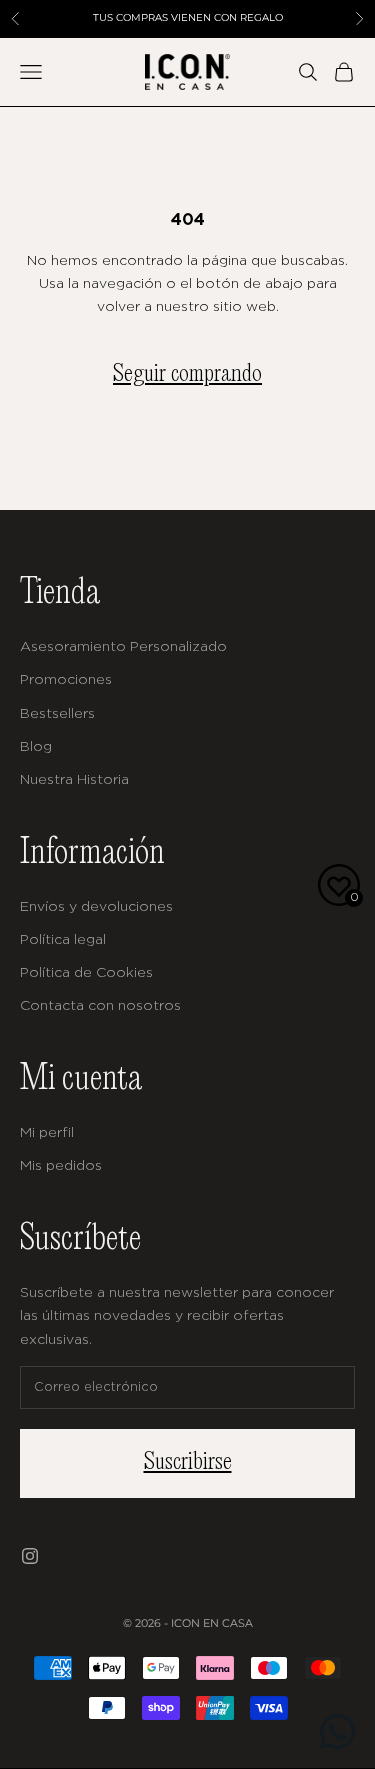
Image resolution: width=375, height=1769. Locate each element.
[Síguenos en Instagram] (30, 1556)
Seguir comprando (187, 374)
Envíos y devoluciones (96, 905)
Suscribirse (188, 1462)
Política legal (63, 938)
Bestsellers (57, 712)
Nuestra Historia (74, 778)
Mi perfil (47, 1131)
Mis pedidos (61, 1164)
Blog (36, 745)
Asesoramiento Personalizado (123, 645)
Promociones (66, 678)
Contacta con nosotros (100, 1004)
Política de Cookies (86, 971)
